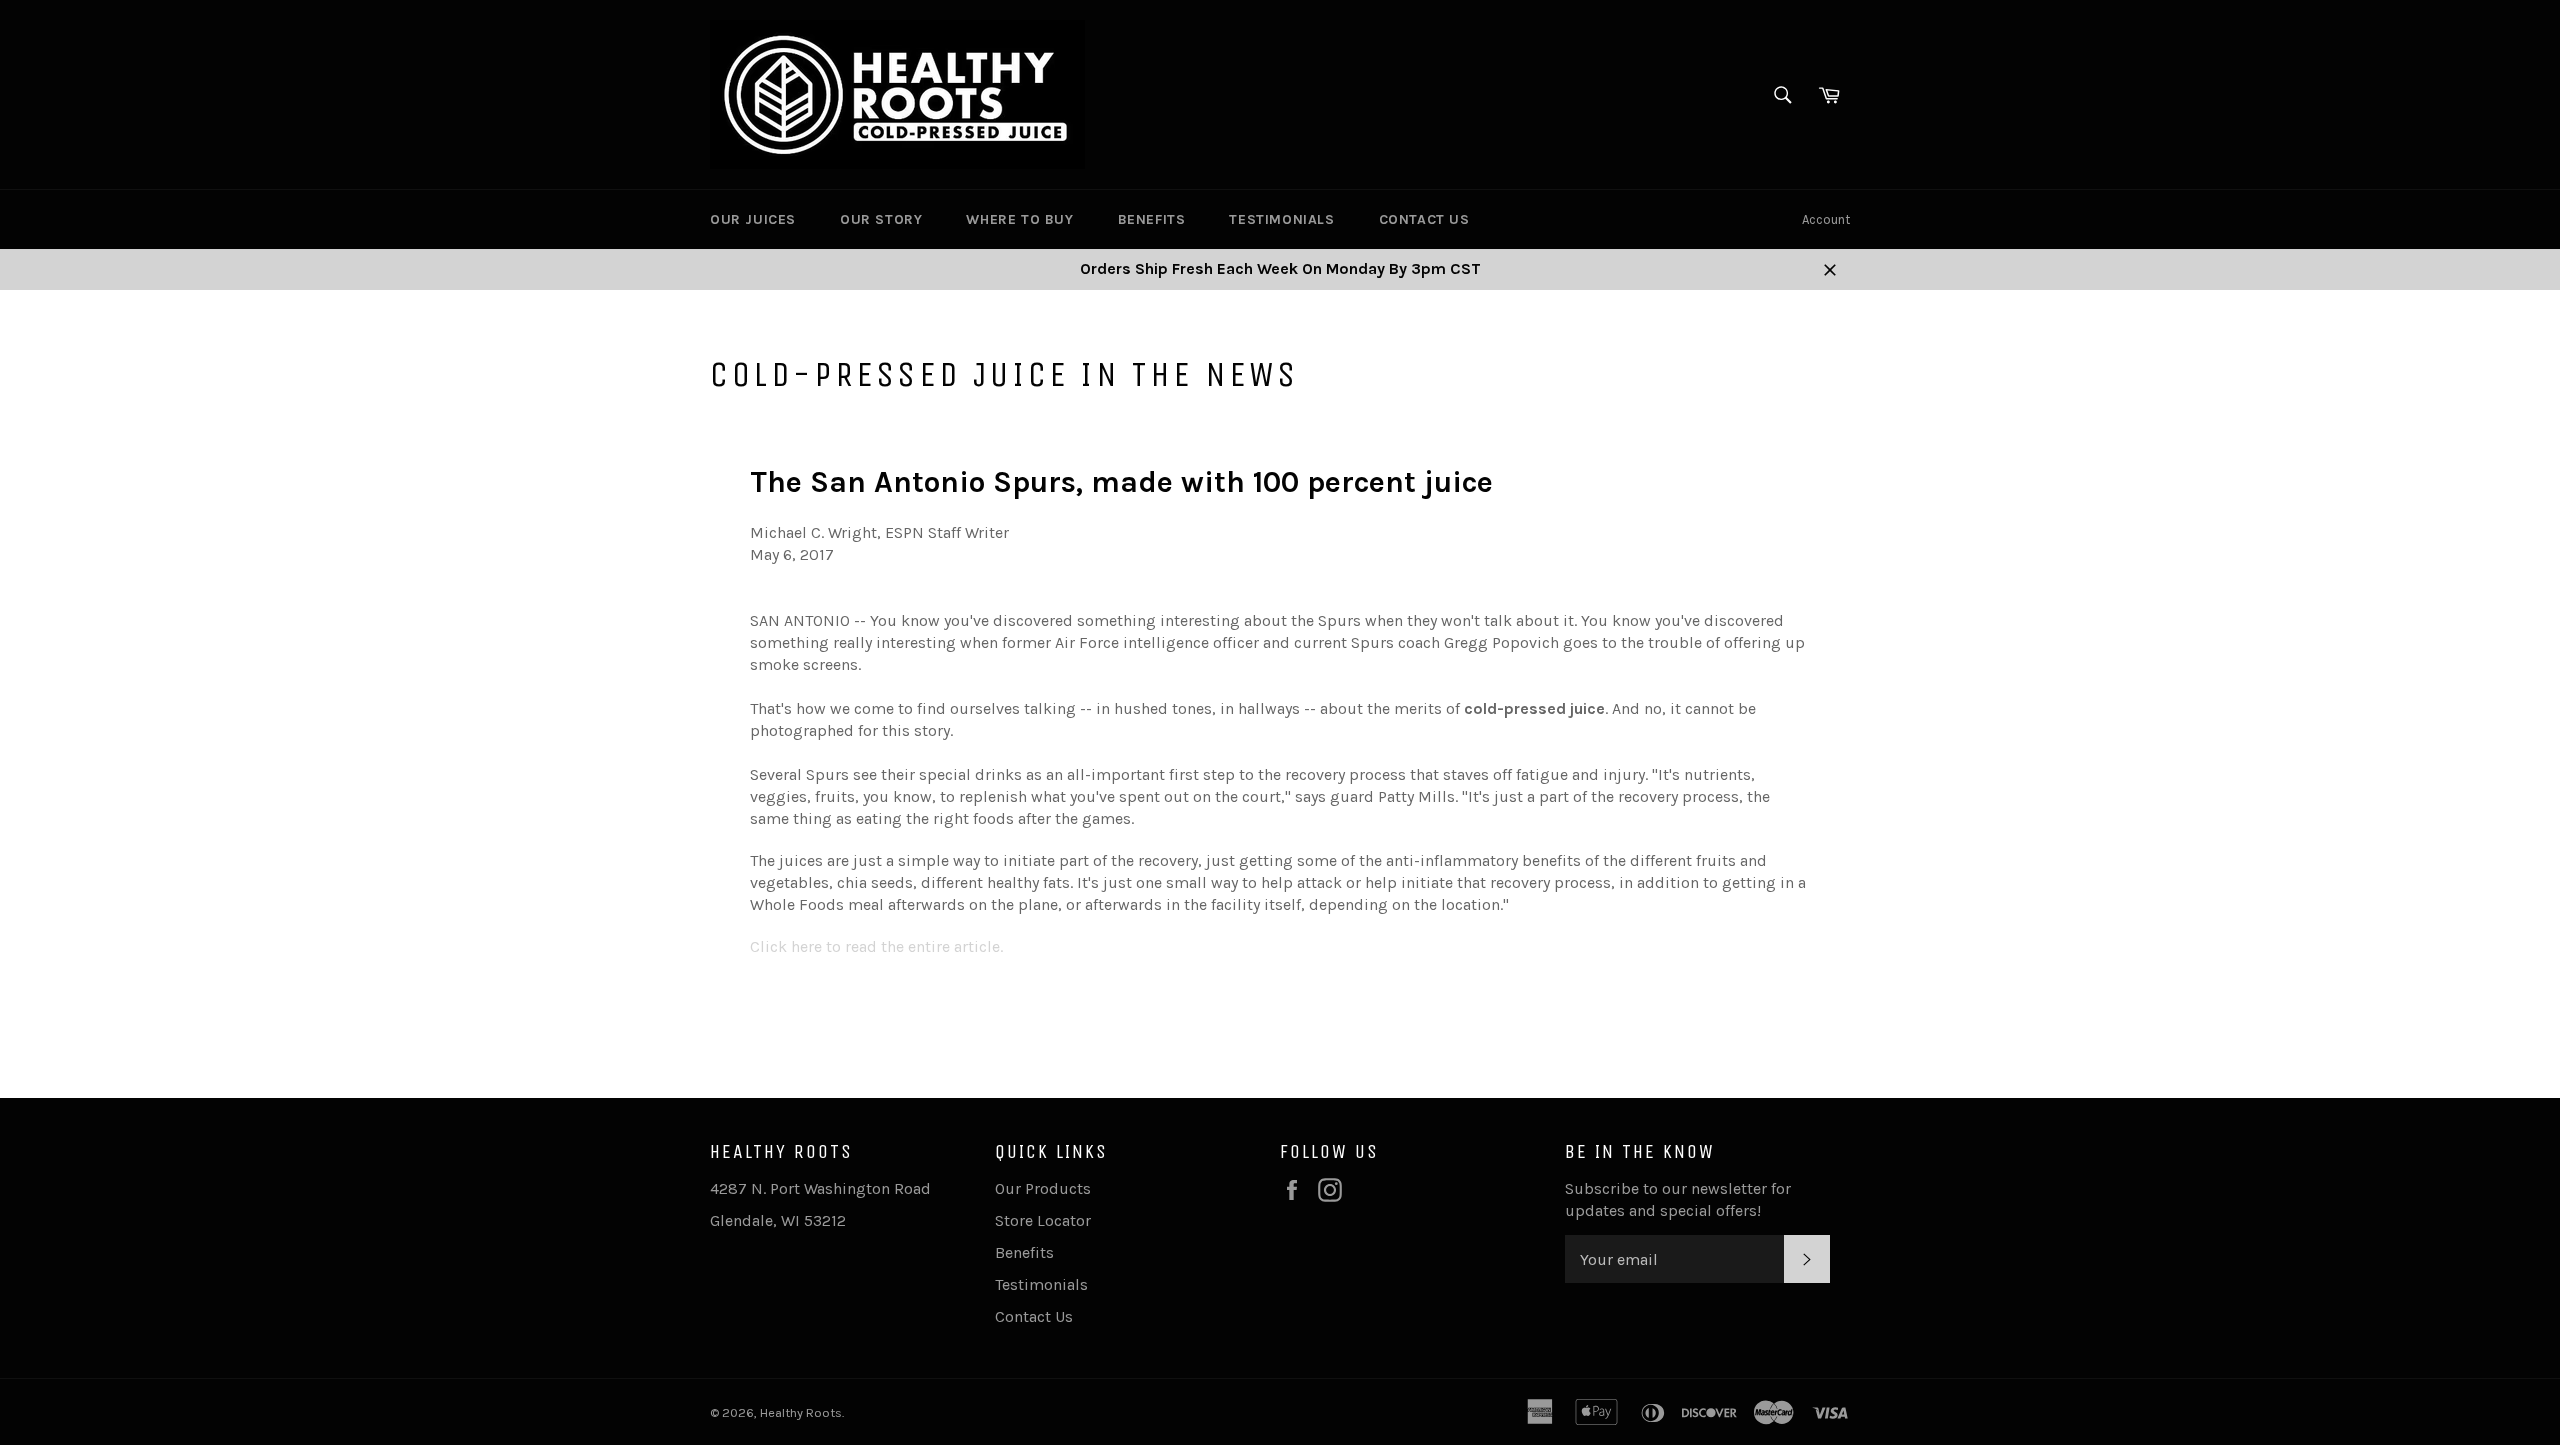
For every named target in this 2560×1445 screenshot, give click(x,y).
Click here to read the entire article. (876, 946)
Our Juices (753, 219)
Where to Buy (1019, 219)
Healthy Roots (801, 1412)
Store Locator (1043, 1220)
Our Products (1043, 1188)
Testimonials (1281, 219)
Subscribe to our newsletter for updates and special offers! (1678, 1199)
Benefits (1152, 219)
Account (1826, 219)
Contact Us (1424, 219)
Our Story (881, 219)
